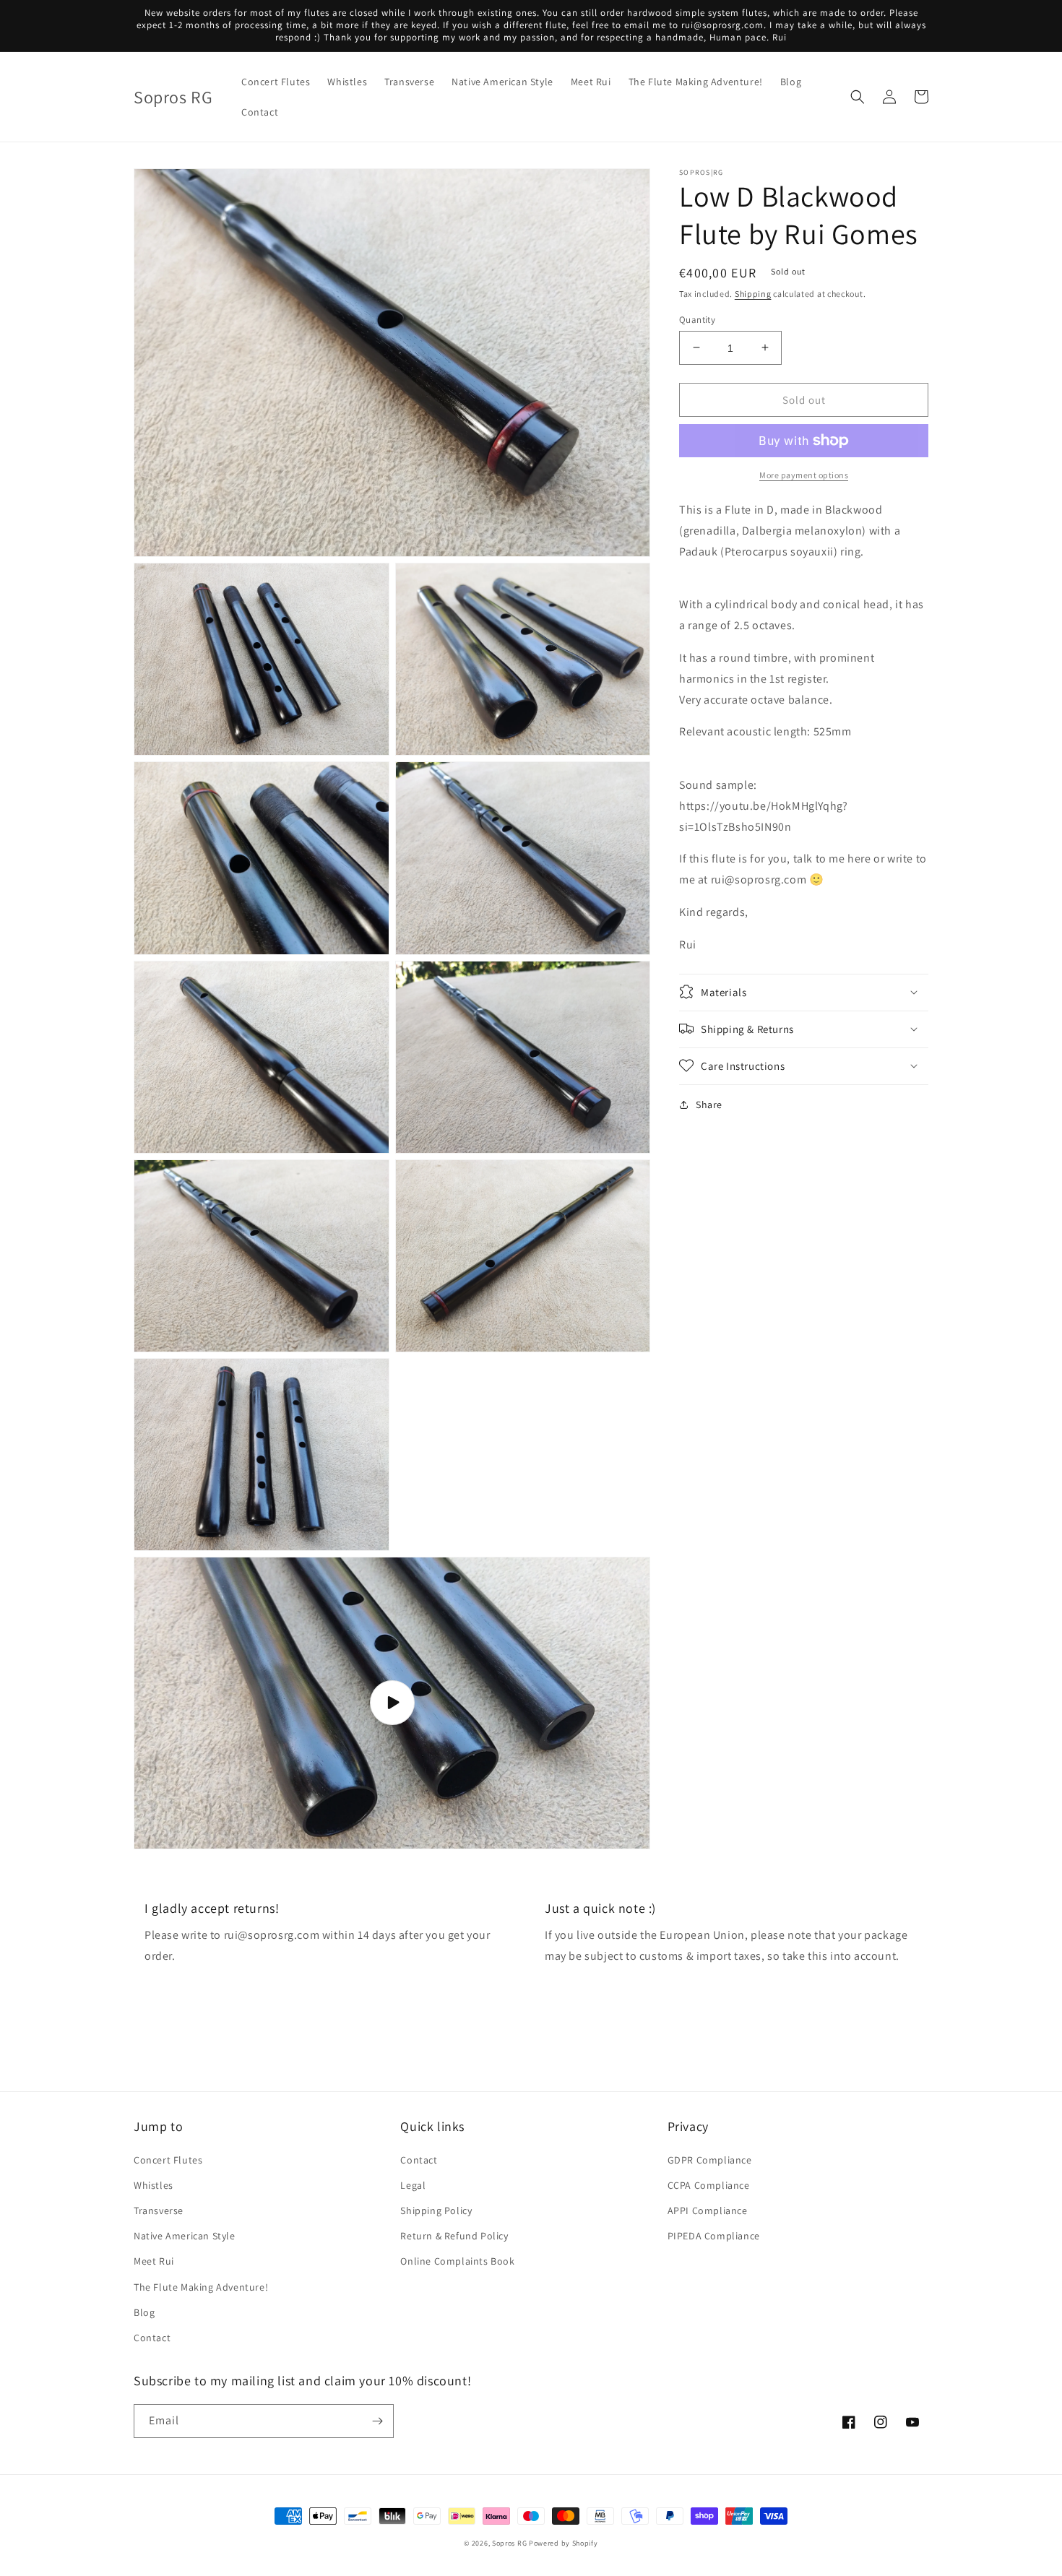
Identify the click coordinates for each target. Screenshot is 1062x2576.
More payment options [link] (804, 475)
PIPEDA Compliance (714, 2236)
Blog (144, 2312)
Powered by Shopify (564, 2543)
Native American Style (185, 2236)
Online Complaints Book (457, 2261)
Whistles (154, 2185)
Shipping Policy (436, 2210)
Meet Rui (154, 2261)
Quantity (697, 319)
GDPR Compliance (710, 2160)
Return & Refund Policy (454, 2236)
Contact (152, 2338)
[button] (858, 97)
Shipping (753, 294)
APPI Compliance (708, 2210)
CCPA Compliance (709, 2185)
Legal (413, 2185)
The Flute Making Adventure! (201, 2287)
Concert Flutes (168, 2160)
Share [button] (709, 1104)
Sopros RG (509, 2543)
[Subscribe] (377, 2421)
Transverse (159, 2210)
